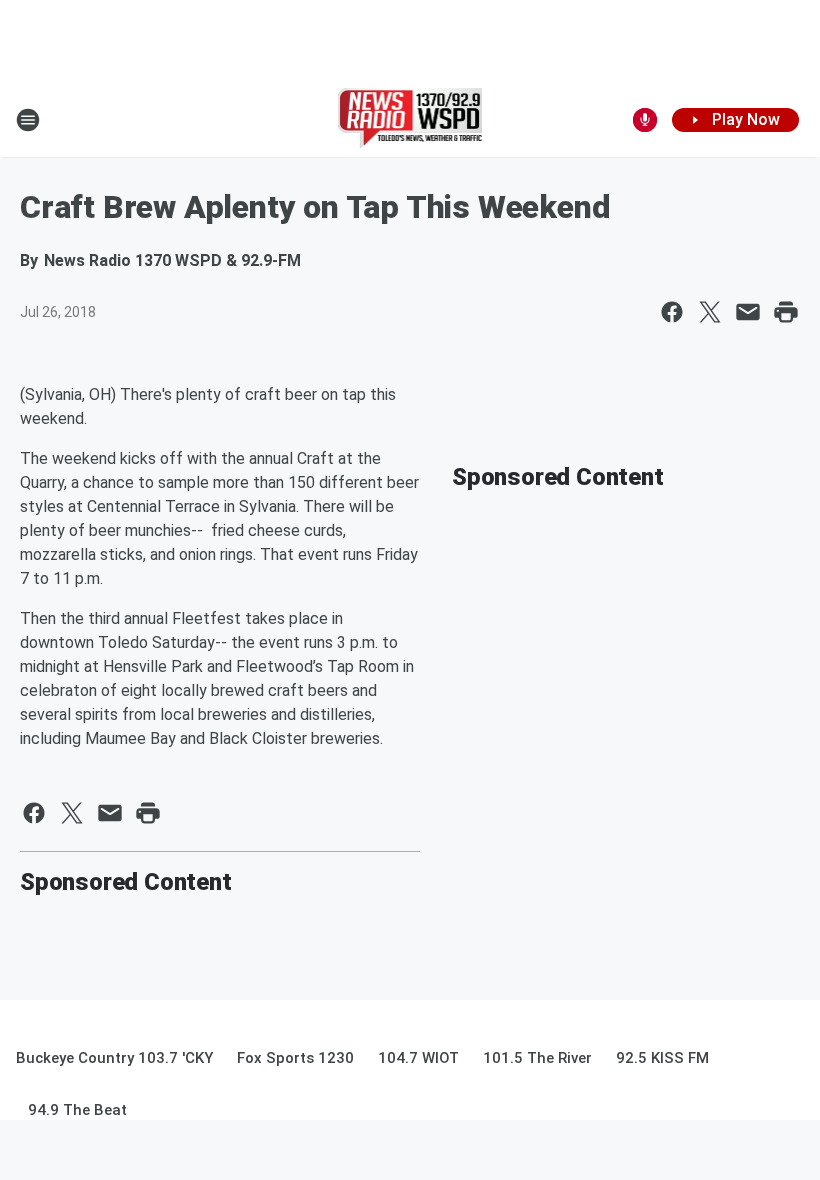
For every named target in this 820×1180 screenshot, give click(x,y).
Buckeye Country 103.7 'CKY (114, 1058)
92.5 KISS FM (662, 1058)
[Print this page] (786, 312)
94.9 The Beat (77, 1110)
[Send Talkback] (645, 120)
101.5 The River (537, 1058)
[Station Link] (410, 120)
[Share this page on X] (710, 312)
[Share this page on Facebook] (672, 312)
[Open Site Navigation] (28, 120)
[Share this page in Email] (748, 312)
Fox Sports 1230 (295, 1058)
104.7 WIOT (418, 1058)
